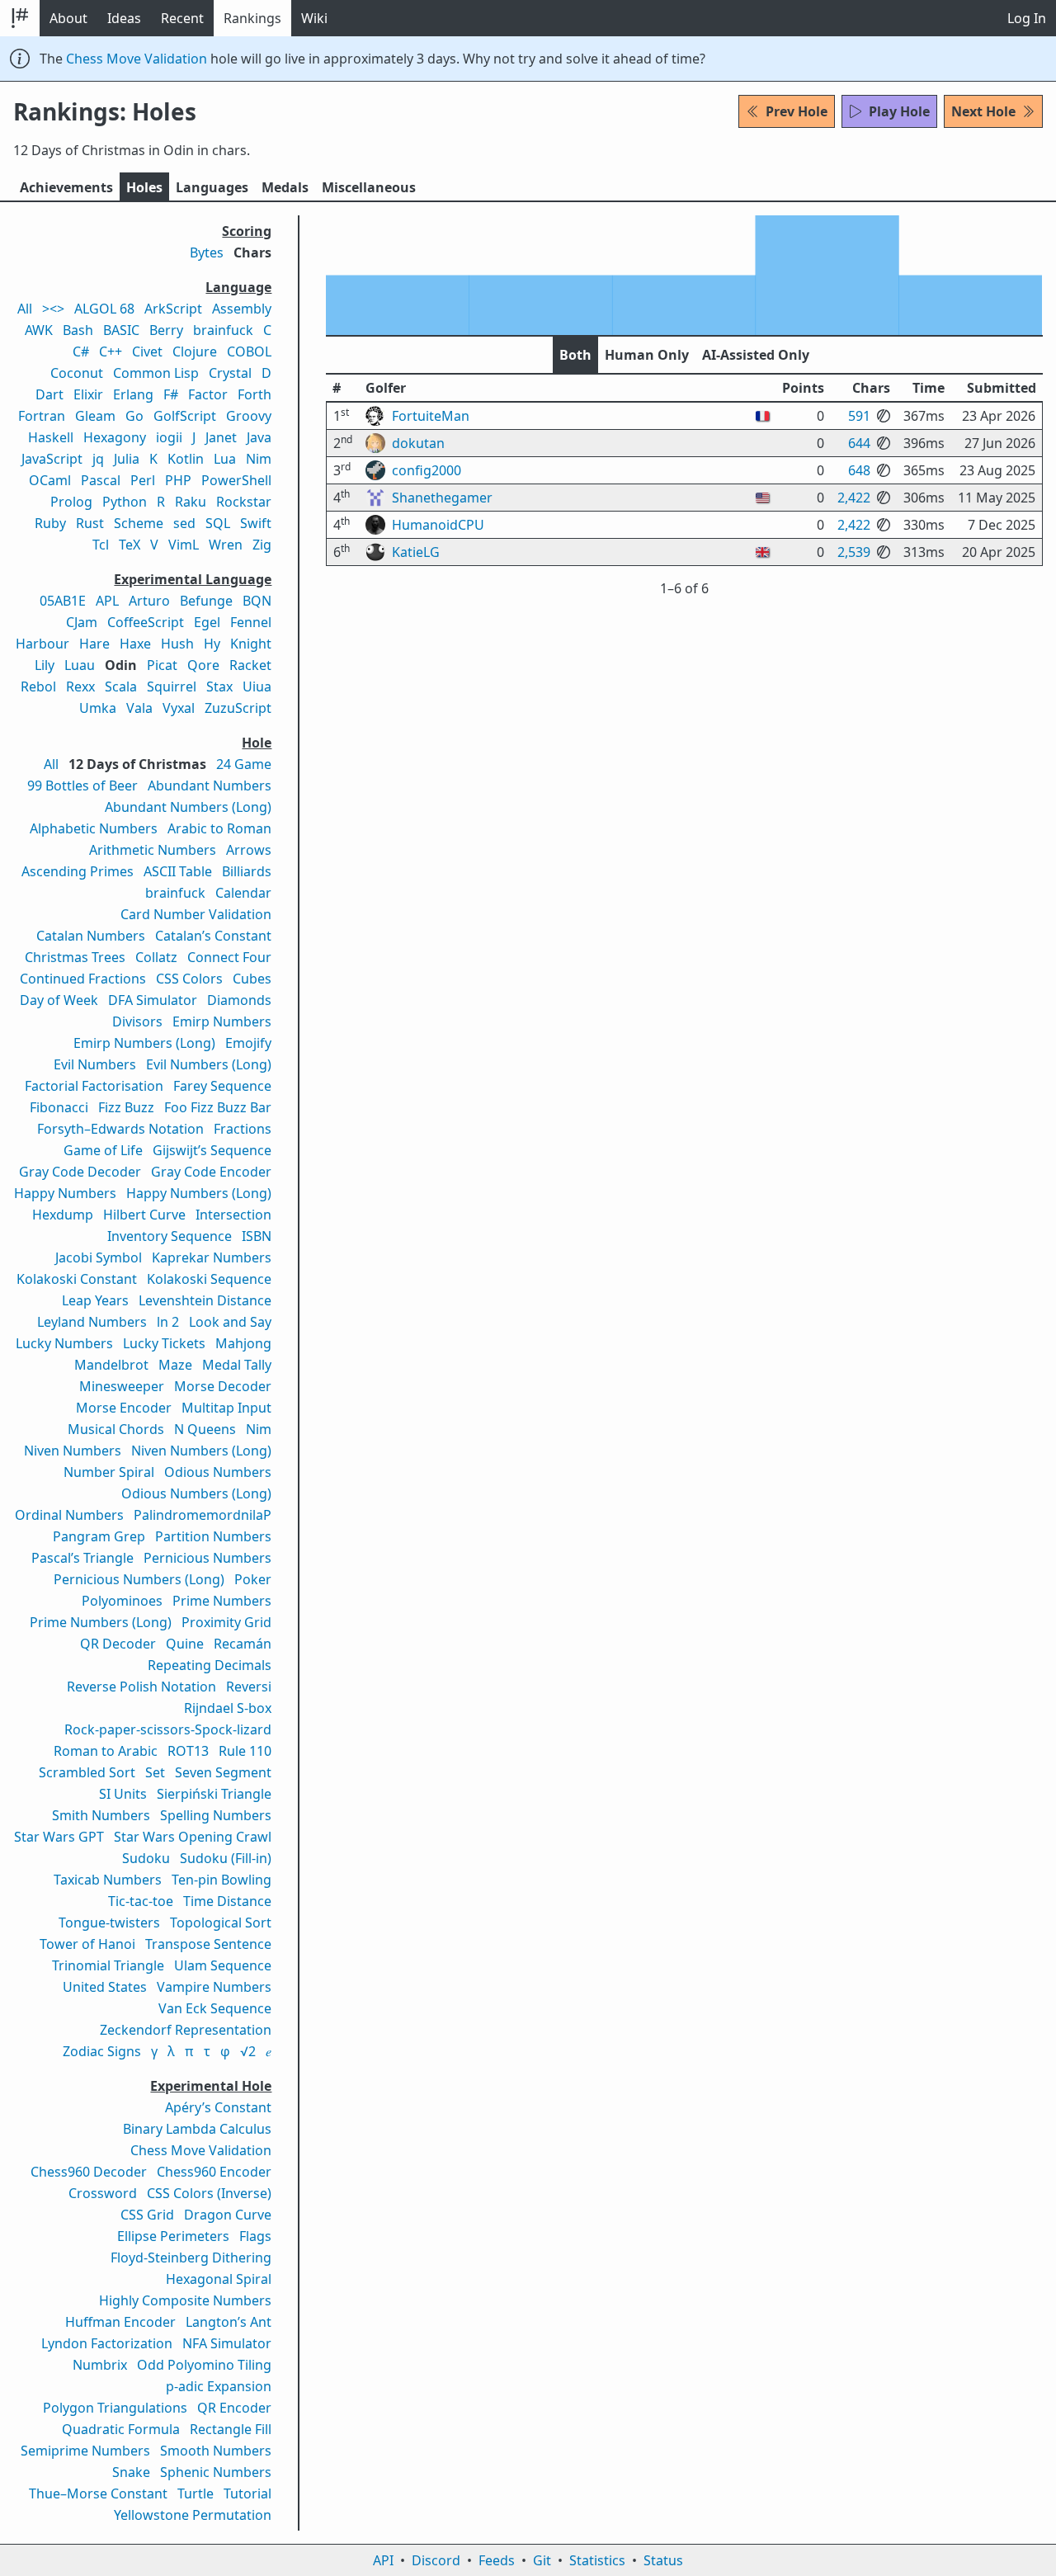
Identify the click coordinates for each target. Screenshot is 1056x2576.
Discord (436, 2560)
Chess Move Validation (137, 59)
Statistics (597, 2560)
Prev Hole (797, 111)
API (383, 2560)
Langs (212, 187)
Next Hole (983, 111)
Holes (144, 187)
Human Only (647, 355)
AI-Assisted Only (756, 355)
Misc (369, 187)
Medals (285, 187)
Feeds (497, 2560)
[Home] (20, 18)
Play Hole (899, 111)
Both (575, 355)
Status (663, 2560)
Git (542, 2560)
